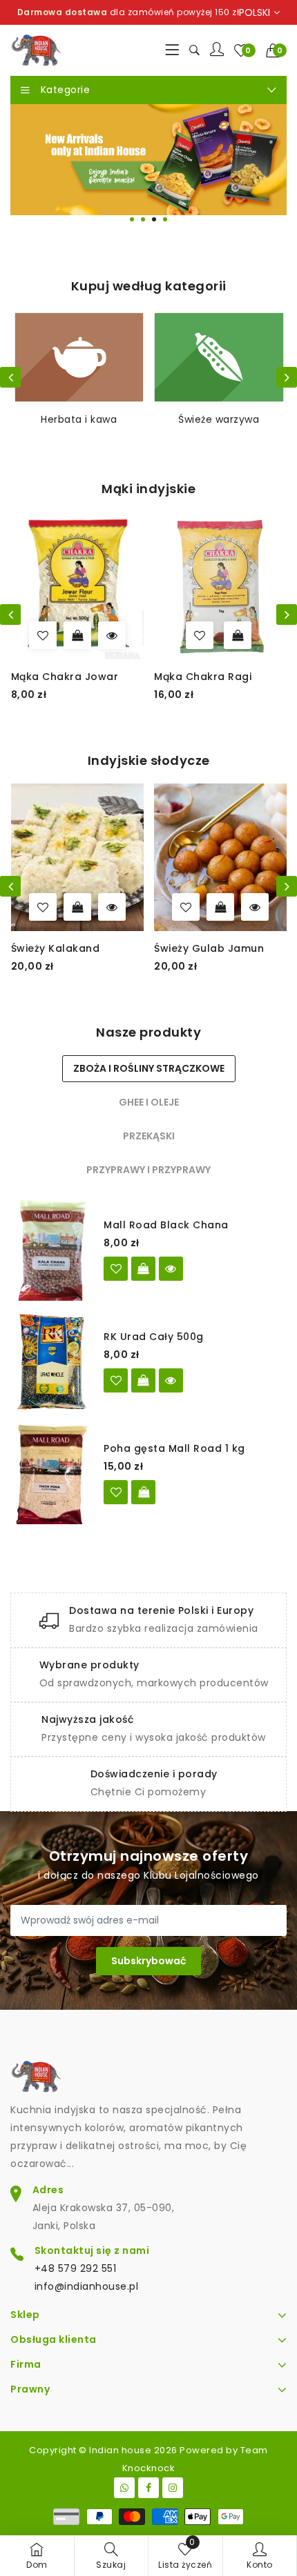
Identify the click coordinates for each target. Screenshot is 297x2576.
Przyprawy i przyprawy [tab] (148, 1170)
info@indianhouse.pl (87, 2286)
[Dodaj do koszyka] (128, 635)
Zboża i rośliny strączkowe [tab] (149, 1068)
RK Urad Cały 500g (154, 1337)
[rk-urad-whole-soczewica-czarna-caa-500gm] (116, 1380)
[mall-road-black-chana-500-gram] (116, 1269)
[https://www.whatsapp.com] (124, 2488)
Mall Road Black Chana (166, 1225)
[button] (277, 50)
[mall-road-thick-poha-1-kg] (116, 1492)
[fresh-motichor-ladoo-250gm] (265, 907)
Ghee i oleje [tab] (149, 1102)
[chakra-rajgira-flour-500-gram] (233, 635)
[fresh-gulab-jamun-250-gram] (122, 907)
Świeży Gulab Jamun (145, 948)
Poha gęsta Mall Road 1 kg (174, 1448)
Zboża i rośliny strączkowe (219, 427)
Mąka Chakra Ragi (92, 677)
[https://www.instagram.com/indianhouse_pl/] (173, 2488)
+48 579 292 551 (76, 2268)
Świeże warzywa (78, 419)
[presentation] (10, 377)
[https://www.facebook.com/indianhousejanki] (148, 2488)
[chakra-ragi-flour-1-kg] (90, 635)
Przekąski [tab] (149, 1136)
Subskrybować (148, 1961)
